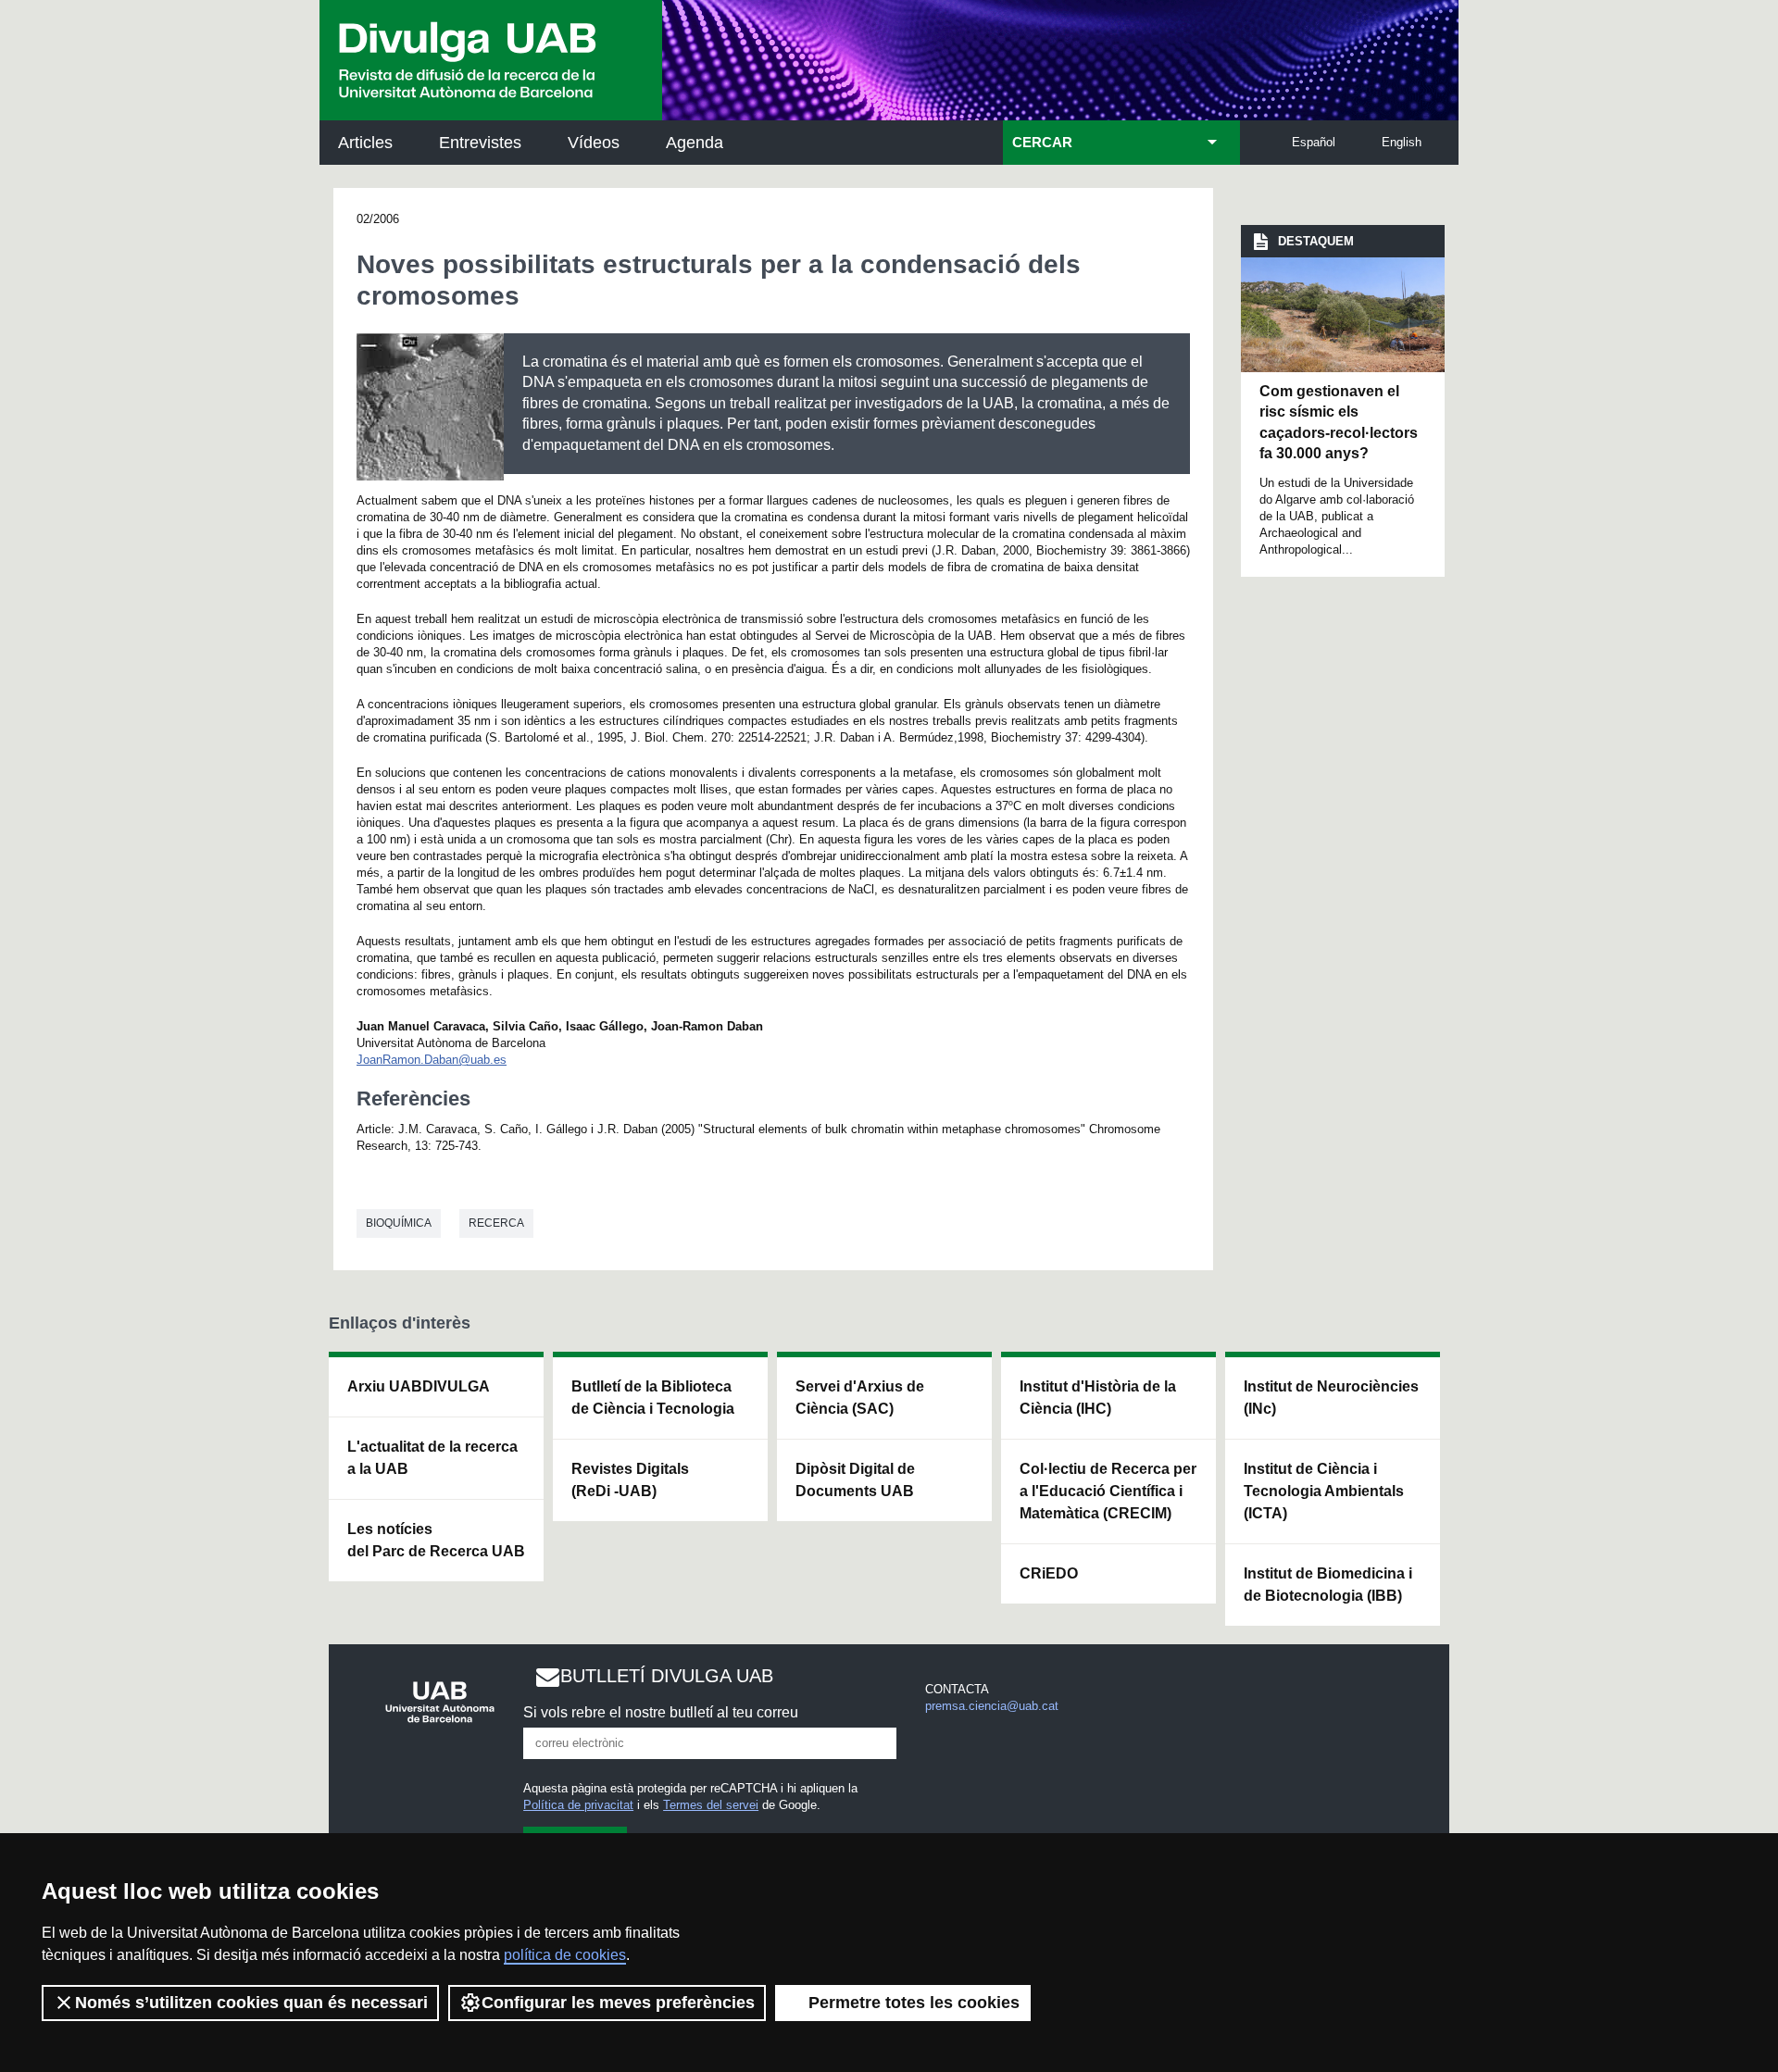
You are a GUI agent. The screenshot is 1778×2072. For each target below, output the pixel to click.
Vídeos (594, 143)
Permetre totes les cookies (914, 2003)
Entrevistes (480, 143)
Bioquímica (399, 1223)
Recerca (496, 1223)
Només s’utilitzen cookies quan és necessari (251, 2003)
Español (1314, 142)
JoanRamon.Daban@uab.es (432, 1060)
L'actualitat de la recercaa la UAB (432, 1458)
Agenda (695, 143)
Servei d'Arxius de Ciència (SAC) (860, 1398)
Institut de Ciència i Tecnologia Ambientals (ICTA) (1324, 1491)
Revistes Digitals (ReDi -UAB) (630, 1480)
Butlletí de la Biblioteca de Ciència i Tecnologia (653, 1398)
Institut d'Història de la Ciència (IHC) (1098, 1398)
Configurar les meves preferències (618, 2003)
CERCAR (1042, 143)
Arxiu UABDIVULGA (419, 1386)
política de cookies (565, 1955)
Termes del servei (711, 1805)
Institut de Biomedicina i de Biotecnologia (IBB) (1328, 1585)
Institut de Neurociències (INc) (1331, 1398)
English (1402, 142)
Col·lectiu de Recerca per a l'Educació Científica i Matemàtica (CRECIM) (1108, 1491)
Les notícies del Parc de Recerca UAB (436, 1540)
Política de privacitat (578, 1805)
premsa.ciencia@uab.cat (992, 1706)
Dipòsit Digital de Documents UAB (855, 1480)
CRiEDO (1049, 1573)
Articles (365, 143)
